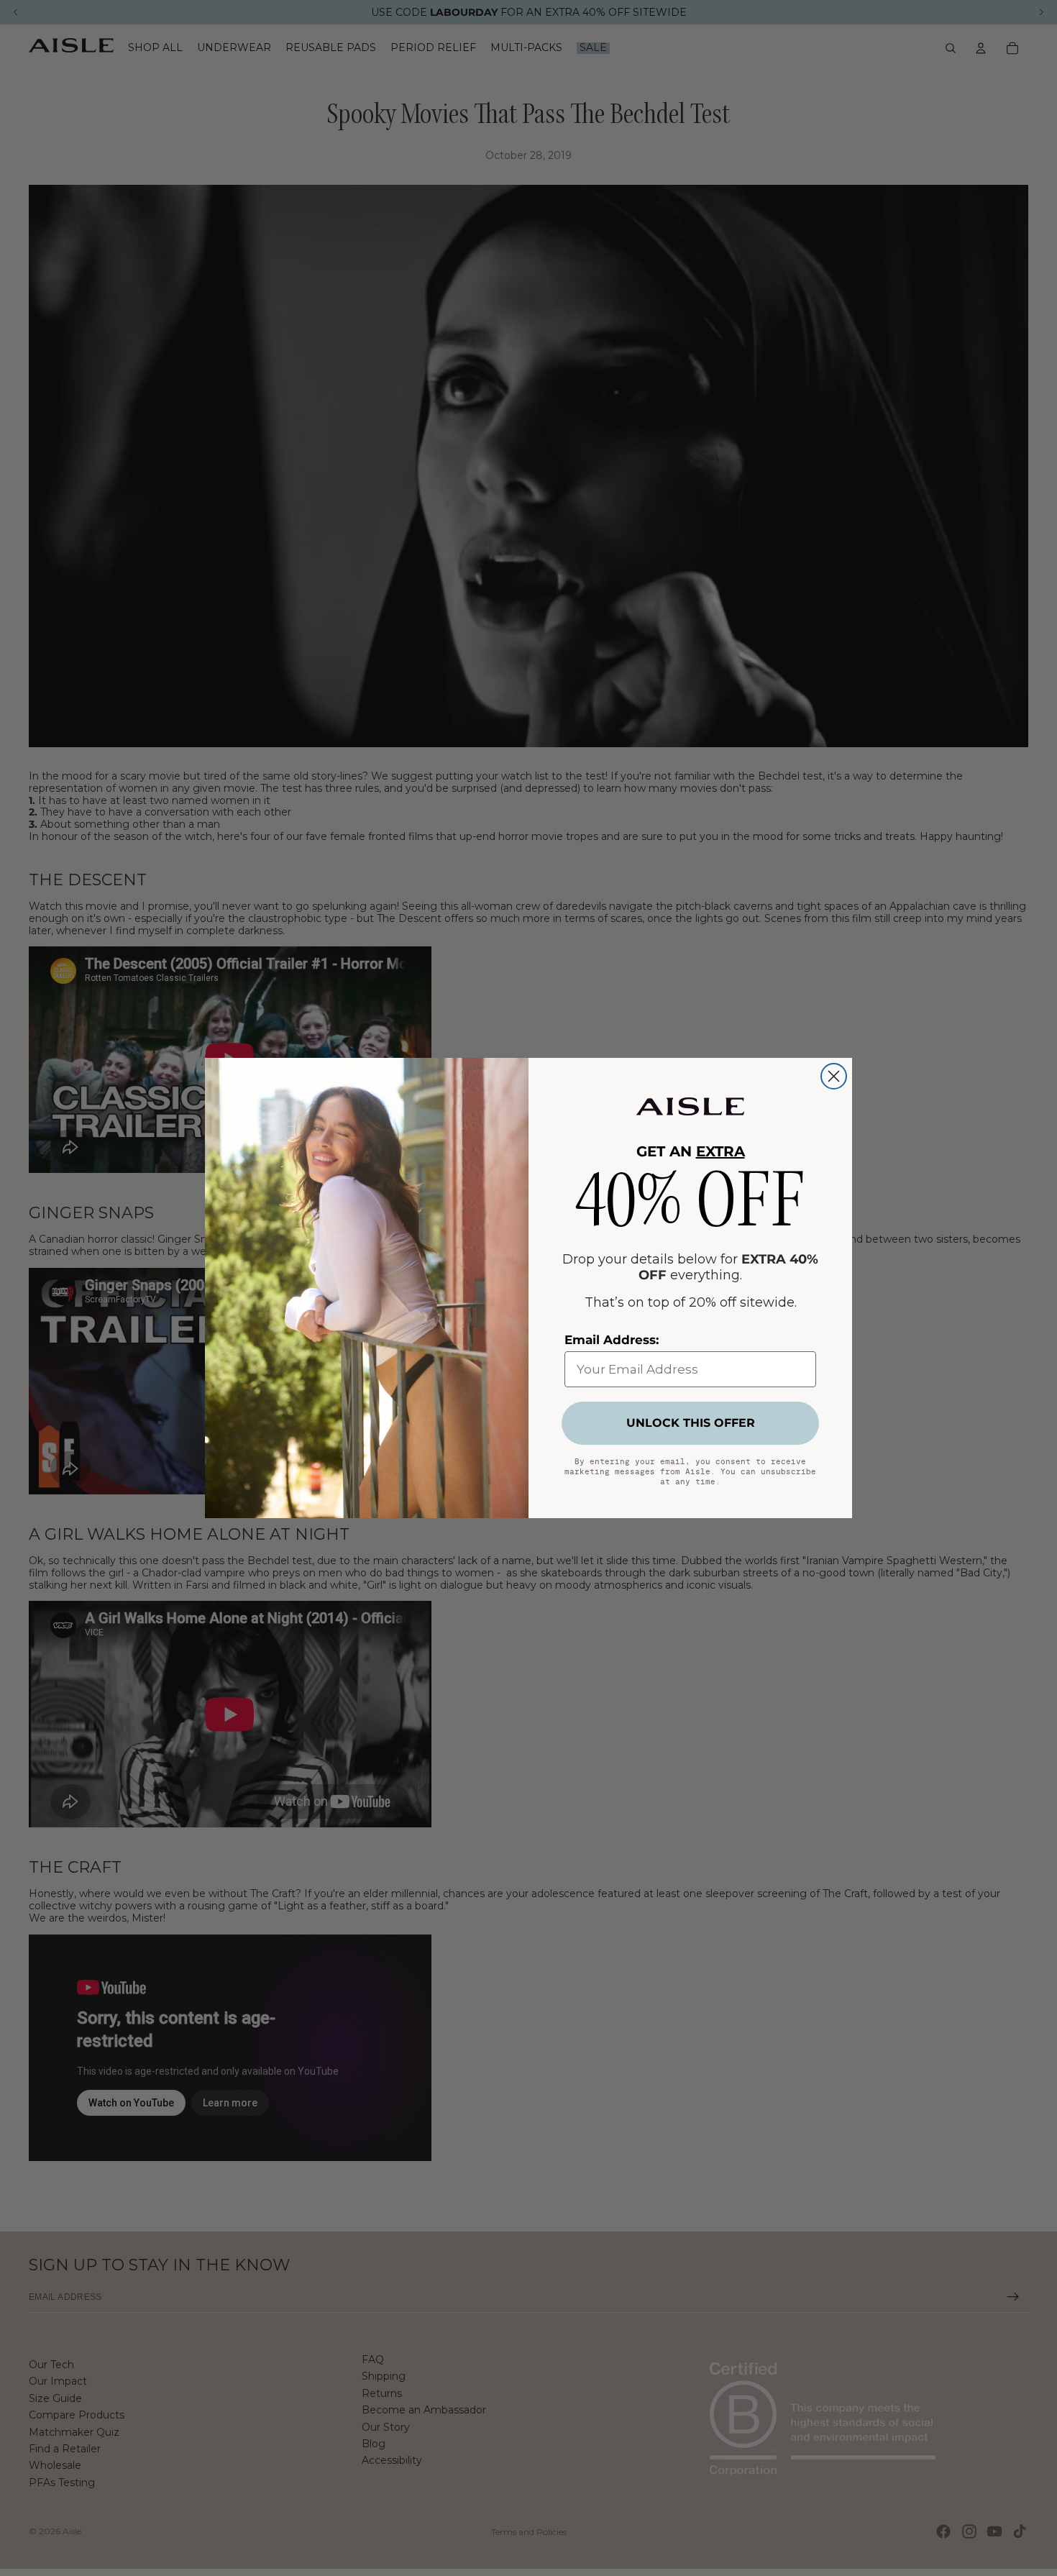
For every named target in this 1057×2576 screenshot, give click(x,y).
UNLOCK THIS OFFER (691, 1423)
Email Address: (612, 1340)
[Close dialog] (834, 1076)
